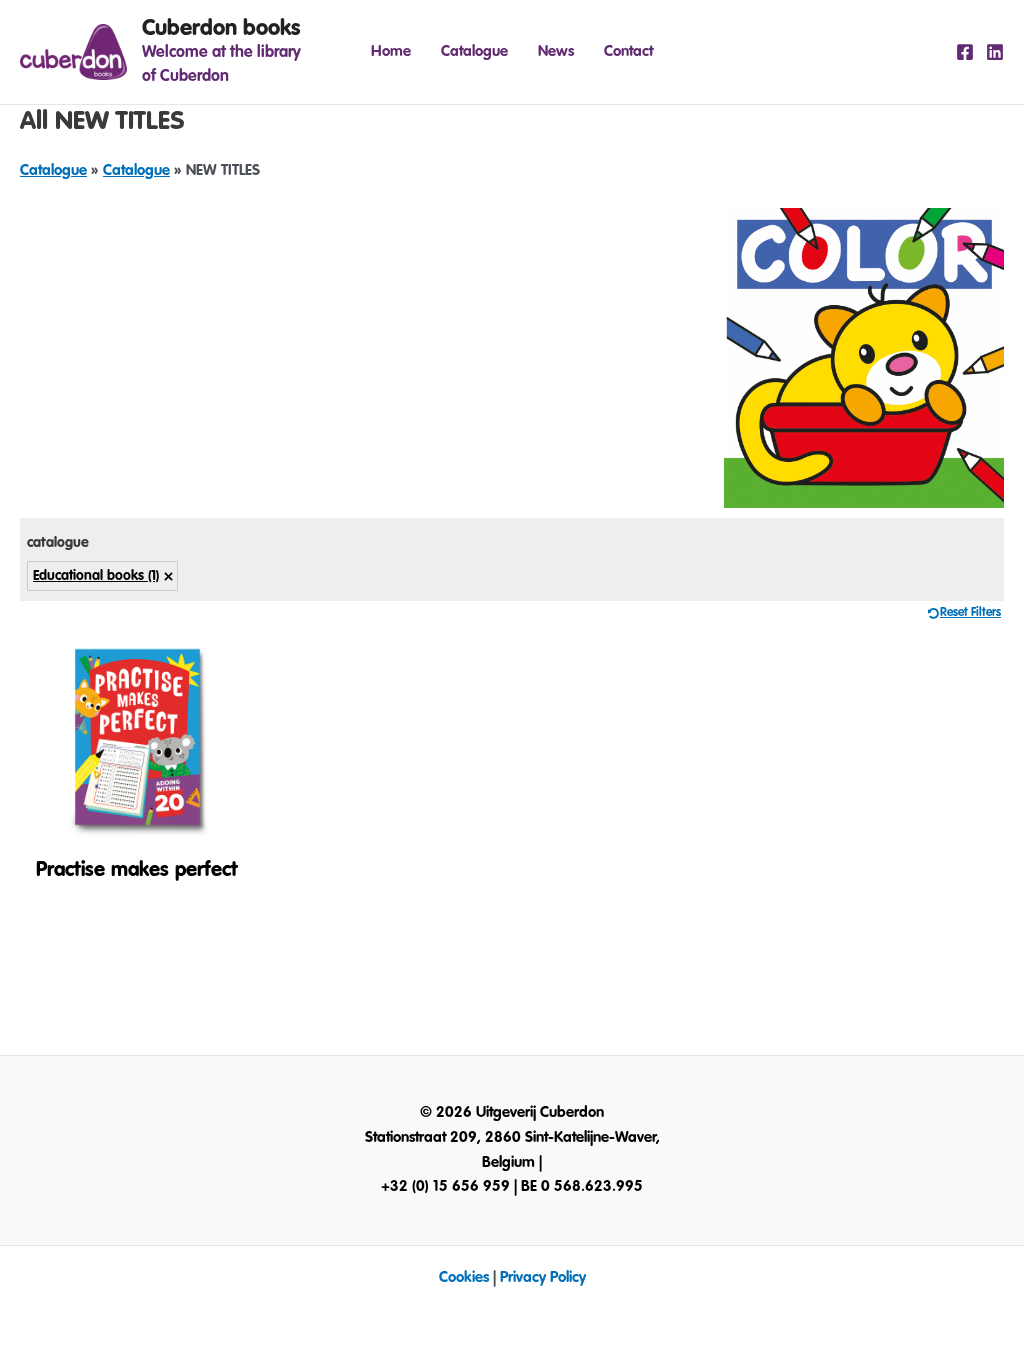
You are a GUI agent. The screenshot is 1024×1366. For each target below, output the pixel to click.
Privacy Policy (543, 1277)
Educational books (96, 576)
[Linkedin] (995, 52)
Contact (628, 51)
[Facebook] (965, 52)
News (556, 51)
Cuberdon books (221, 28)
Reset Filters (970, 613)
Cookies (464, 1277)
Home (391, 51)
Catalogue (474, 51)
